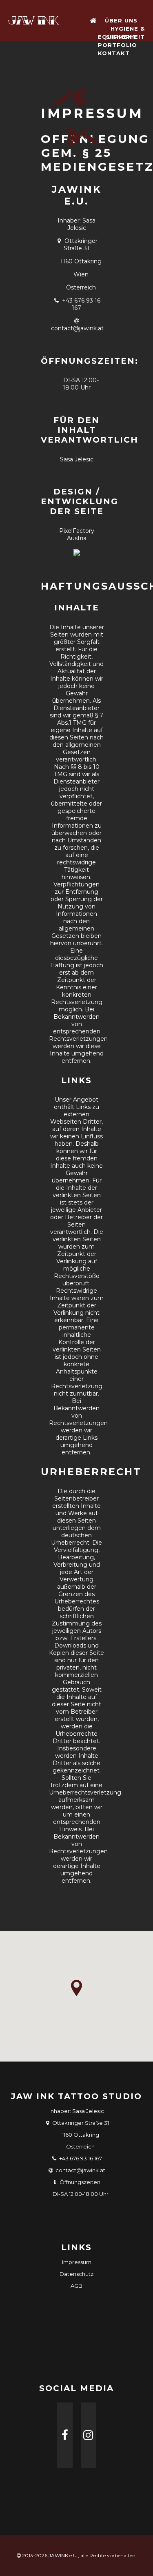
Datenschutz (76, 2274)
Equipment (117, 37)
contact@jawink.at (77, 328)
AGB (76, 2286)
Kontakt (114, 53)
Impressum (77, 2262)
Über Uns (121, 20)
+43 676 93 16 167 (81, 304)
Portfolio (118, 45)
